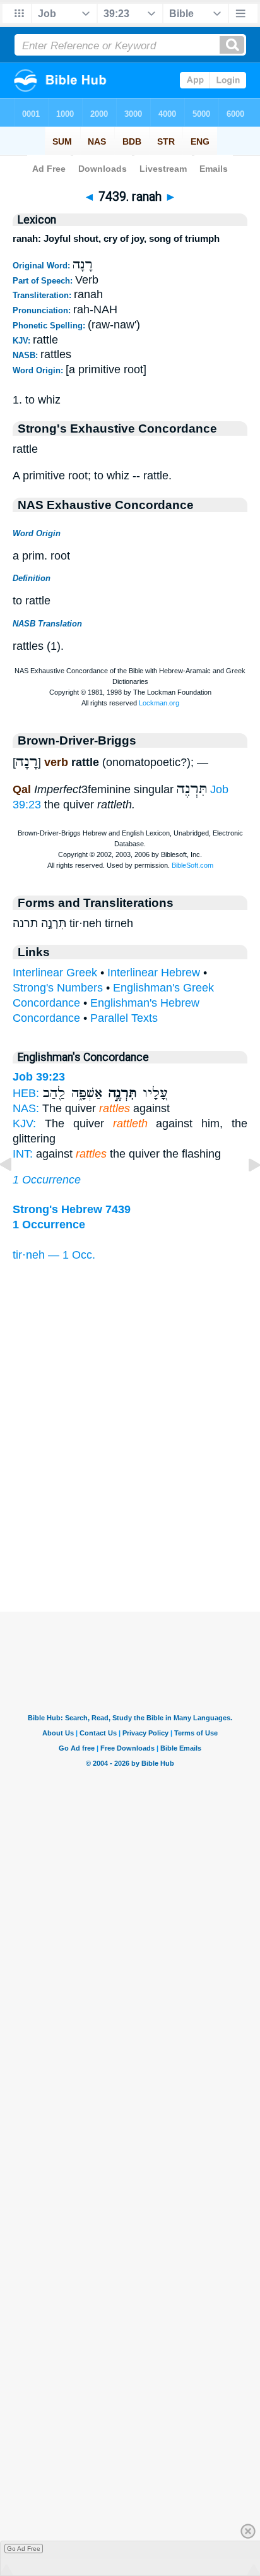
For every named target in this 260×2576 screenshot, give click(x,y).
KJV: (24, 1123)
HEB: (26, 1093)
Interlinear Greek (55, 973)
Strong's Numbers (58, 988)
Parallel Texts (124, 1018)
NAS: (26, 1108)
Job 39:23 (39, 1077)
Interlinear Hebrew (154, 973)
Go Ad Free (24, 2549)
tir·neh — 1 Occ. (54, 1255)
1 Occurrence (47, 1180)
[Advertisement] (130, 1533)
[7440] (244, 1193)
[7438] (16, 1193)
